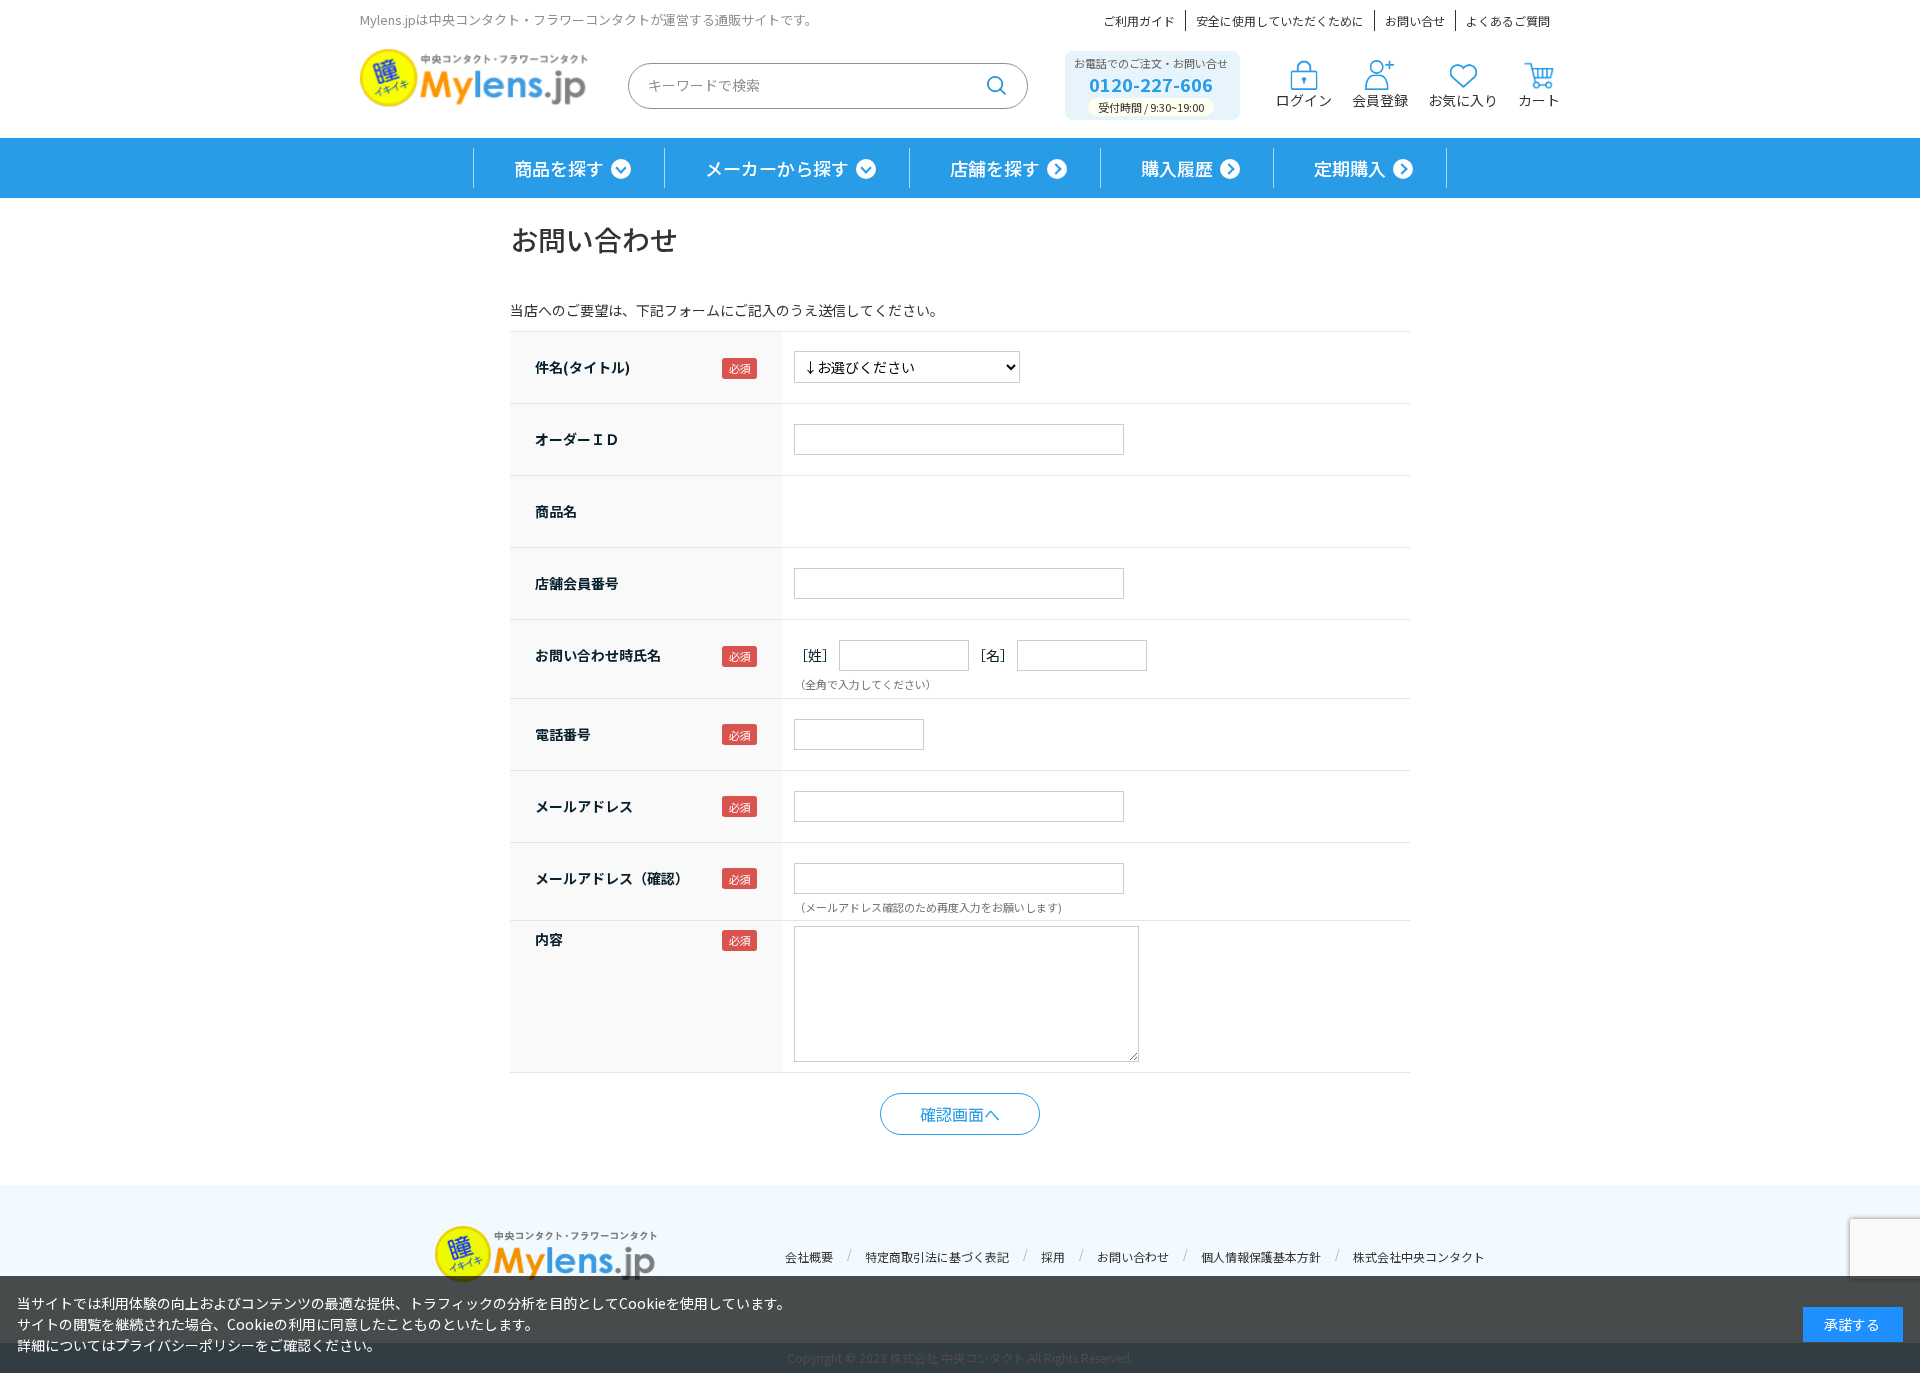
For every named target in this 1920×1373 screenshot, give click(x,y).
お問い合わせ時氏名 (598, 655)
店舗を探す (995, 168)
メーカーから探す (777, 168)
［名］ (993, 655)
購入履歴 (1177, 168)
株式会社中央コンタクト (1419, 1256)
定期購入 (1350, 168)
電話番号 (563, 734)
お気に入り (1463, 100)
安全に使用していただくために (1280, 20)
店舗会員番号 (577, 583)
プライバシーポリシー (185, 1345)
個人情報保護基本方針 (1261, 1256)
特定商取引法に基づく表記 (937, 1256)
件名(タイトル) (582, 367)
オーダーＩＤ (577, 439)
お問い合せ (1415, 20)
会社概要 (809, 1256)
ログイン (1304, 100)
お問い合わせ (1133, 1256)
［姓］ (815, 655)
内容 (549, 939)
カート (1539, 100)
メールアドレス (584, 806)
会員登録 (1380, 100)
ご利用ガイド (1139, 20)
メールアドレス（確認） (612, 878)
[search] (997, 86)
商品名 (556, 511)
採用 (1053, 1256)
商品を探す (559, 168)
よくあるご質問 (1508, 20)
